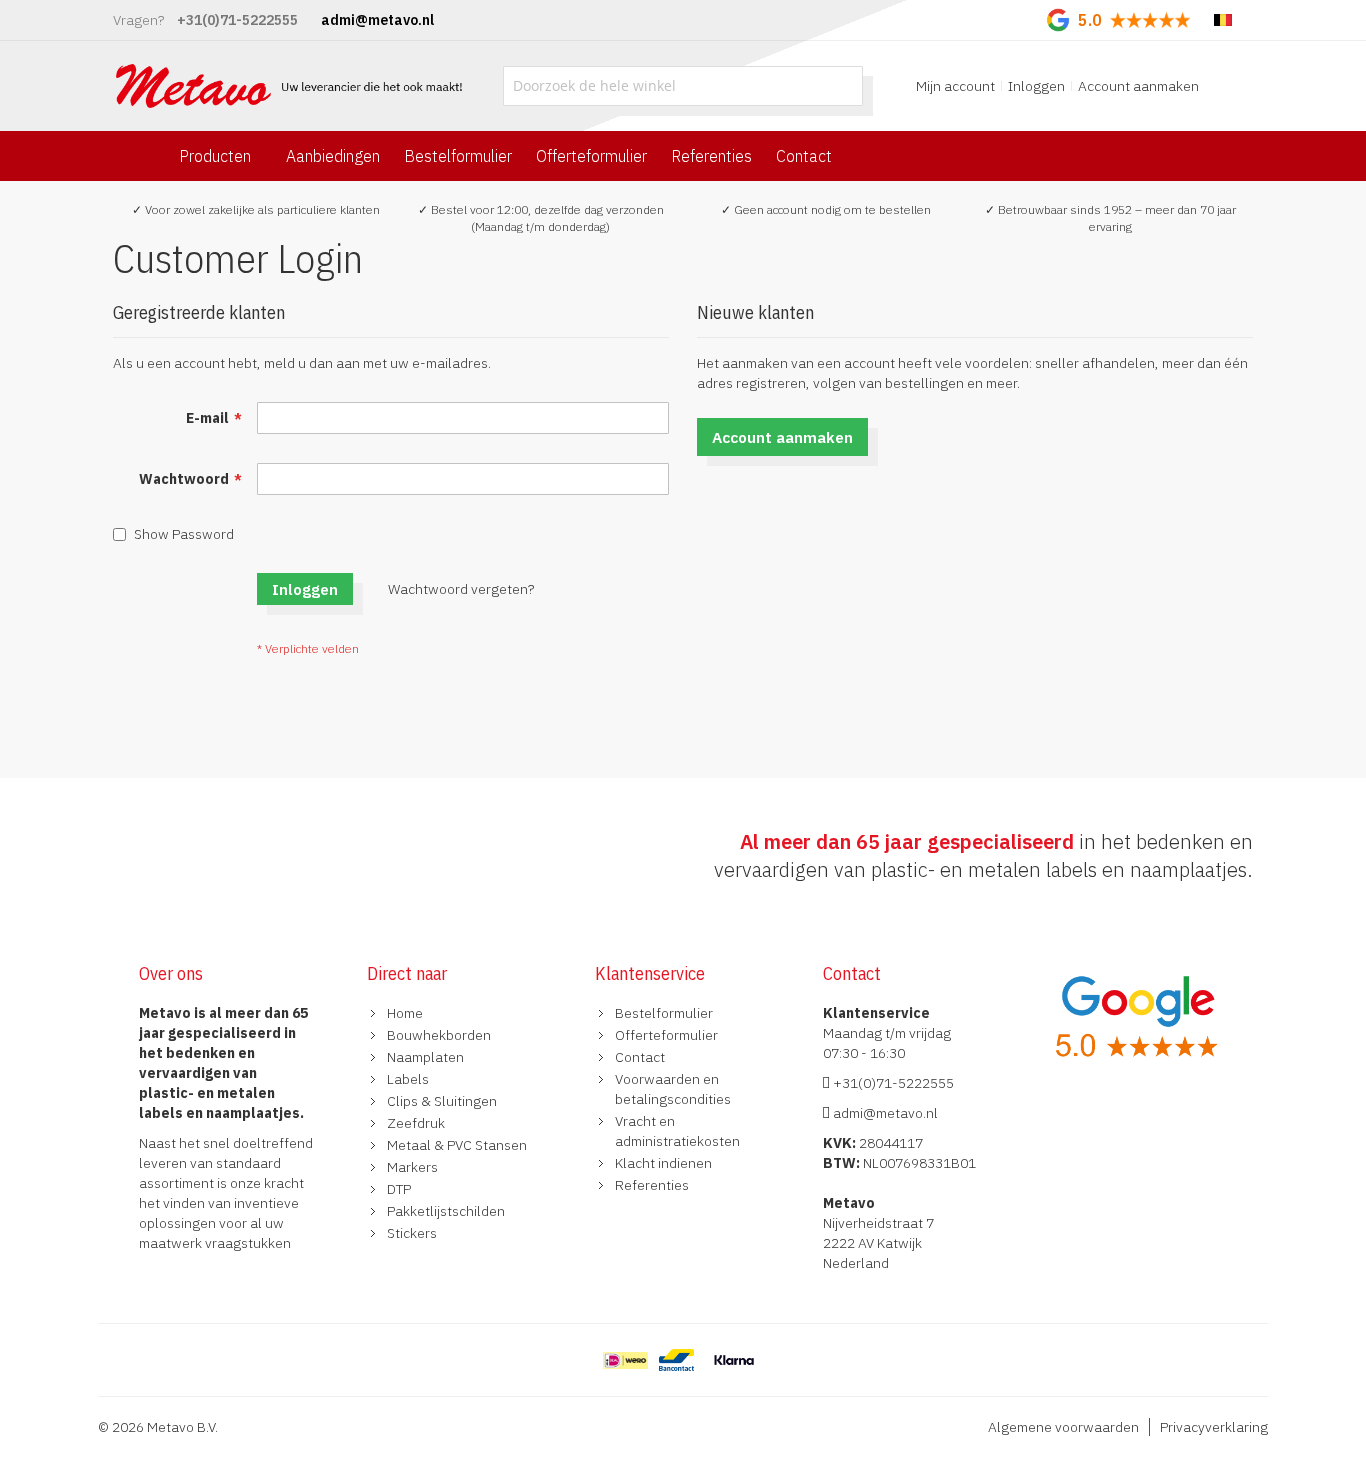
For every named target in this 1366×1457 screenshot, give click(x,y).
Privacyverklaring (1214, 1427)
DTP (399, 1189)
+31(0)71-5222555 (892, 1083)
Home (405, 1013)
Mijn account (955, 86)
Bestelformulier (664, 1013)
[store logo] (291, 86)
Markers (412, 1167)
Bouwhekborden (439, 1035)
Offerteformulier (666, 1035)
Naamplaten (425, 1057)
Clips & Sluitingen (442, 1101)
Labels (408, 1079)
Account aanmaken (1138, 86)
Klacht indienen (663, 1163)
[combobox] (683, 86)
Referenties (652, 1185)
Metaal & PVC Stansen (457, 1145)
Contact (640, 1057)
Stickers (412, 1233)
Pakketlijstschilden (446, 1211)
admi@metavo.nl (884, 1113)
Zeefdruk (416, 1123)
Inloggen (1036, 86)
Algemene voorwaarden (1063, 1427)
